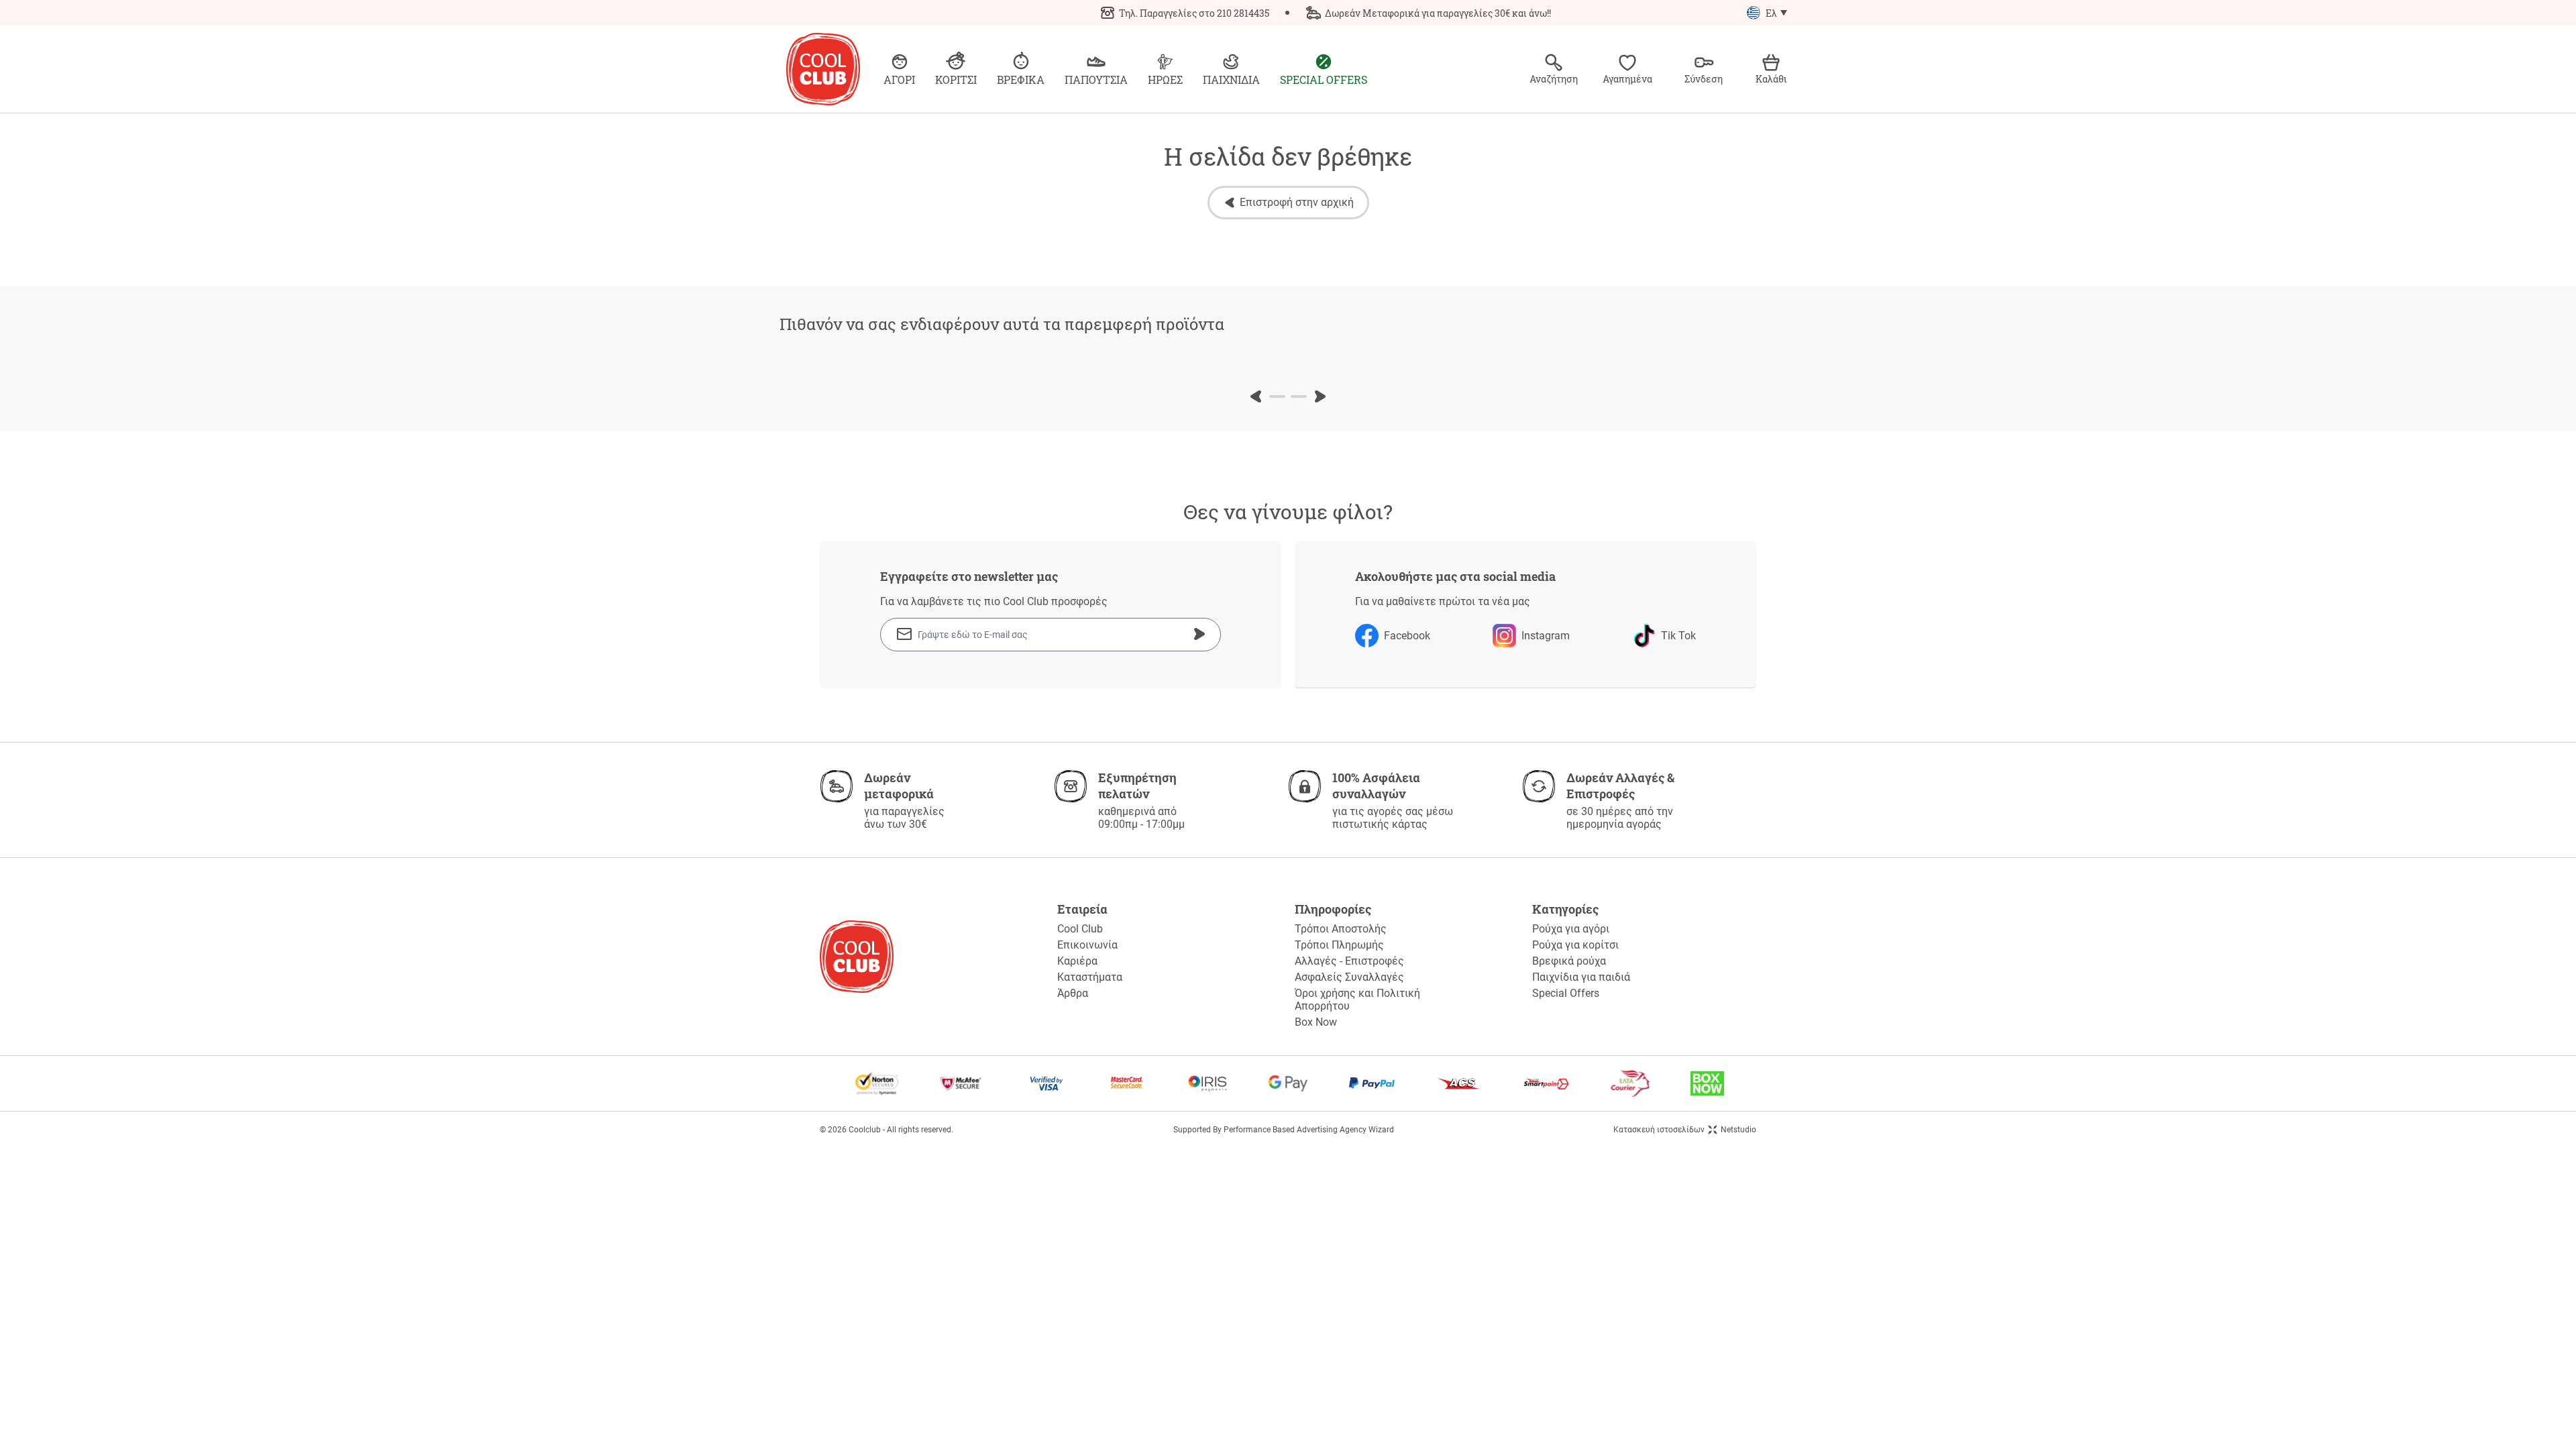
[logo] (823, 69)
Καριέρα (1077, 961)
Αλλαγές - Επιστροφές (1349, 961)
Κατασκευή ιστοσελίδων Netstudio (1685, 1130)
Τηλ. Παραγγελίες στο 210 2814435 (1194, 13)
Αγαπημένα (1627, 79)
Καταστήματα (1090, 977)
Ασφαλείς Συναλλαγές (1349, 977)
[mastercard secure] (1127, 1083)
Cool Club (1080, 929)
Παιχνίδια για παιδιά (1581, 977)
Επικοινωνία (1087, 945)
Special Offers (1566, 993)
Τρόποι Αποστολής (1341, 929)
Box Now (1316, 1022)
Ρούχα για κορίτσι (1575, 945)
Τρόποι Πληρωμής (1339, 945)
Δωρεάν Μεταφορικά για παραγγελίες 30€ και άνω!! (1438, 13)
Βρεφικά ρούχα (1569, 961)
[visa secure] (1046, 1083)
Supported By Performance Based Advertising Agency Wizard (1284, 1130)
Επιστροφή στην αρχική (1297, 202)
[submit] (1199, 634)
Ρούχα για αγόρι (1571, 929)
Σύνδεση (1704, 79)
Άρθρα (1073, 993)
